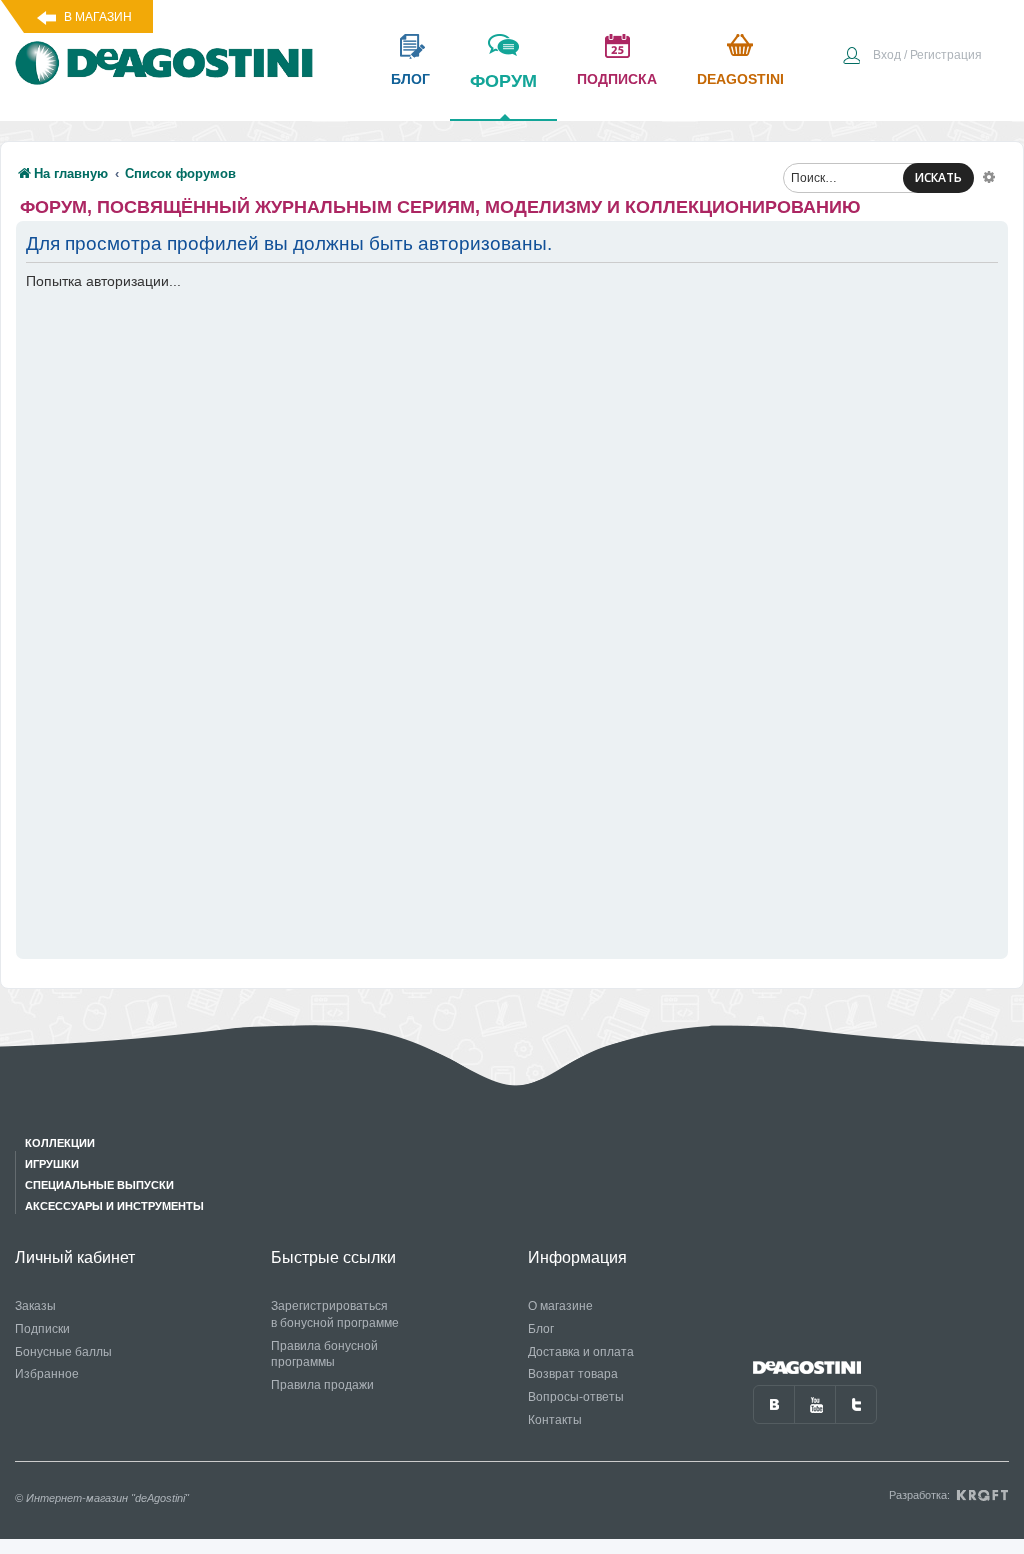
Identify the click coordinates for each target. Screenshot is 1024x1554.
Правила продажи (322, 1385)
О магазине (560, 1306)
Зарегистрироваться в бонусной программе (335, 1314)
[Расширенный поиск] (989, 176)
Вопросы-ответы (576, 1397)
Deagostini (740, 79)
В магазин (98, 17)
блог (410, 79)
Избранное (47, 1374)
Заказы (35, 1306)
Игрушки (52, 1164)
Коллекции (60, 1143)
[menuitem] (912, 57)
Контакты (555, 1420)
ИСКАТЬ (938, 177)
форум (503, 81)
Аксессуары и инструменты (114, 1206)
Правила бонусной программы (324, 1354)
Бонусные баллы (63, 1352)
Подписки (42, 1329)
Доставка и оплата (581, 1352)
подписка (617, 79)
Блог (541, 1329)
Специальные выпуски (99, 1185)
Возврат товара (573, 1374)
